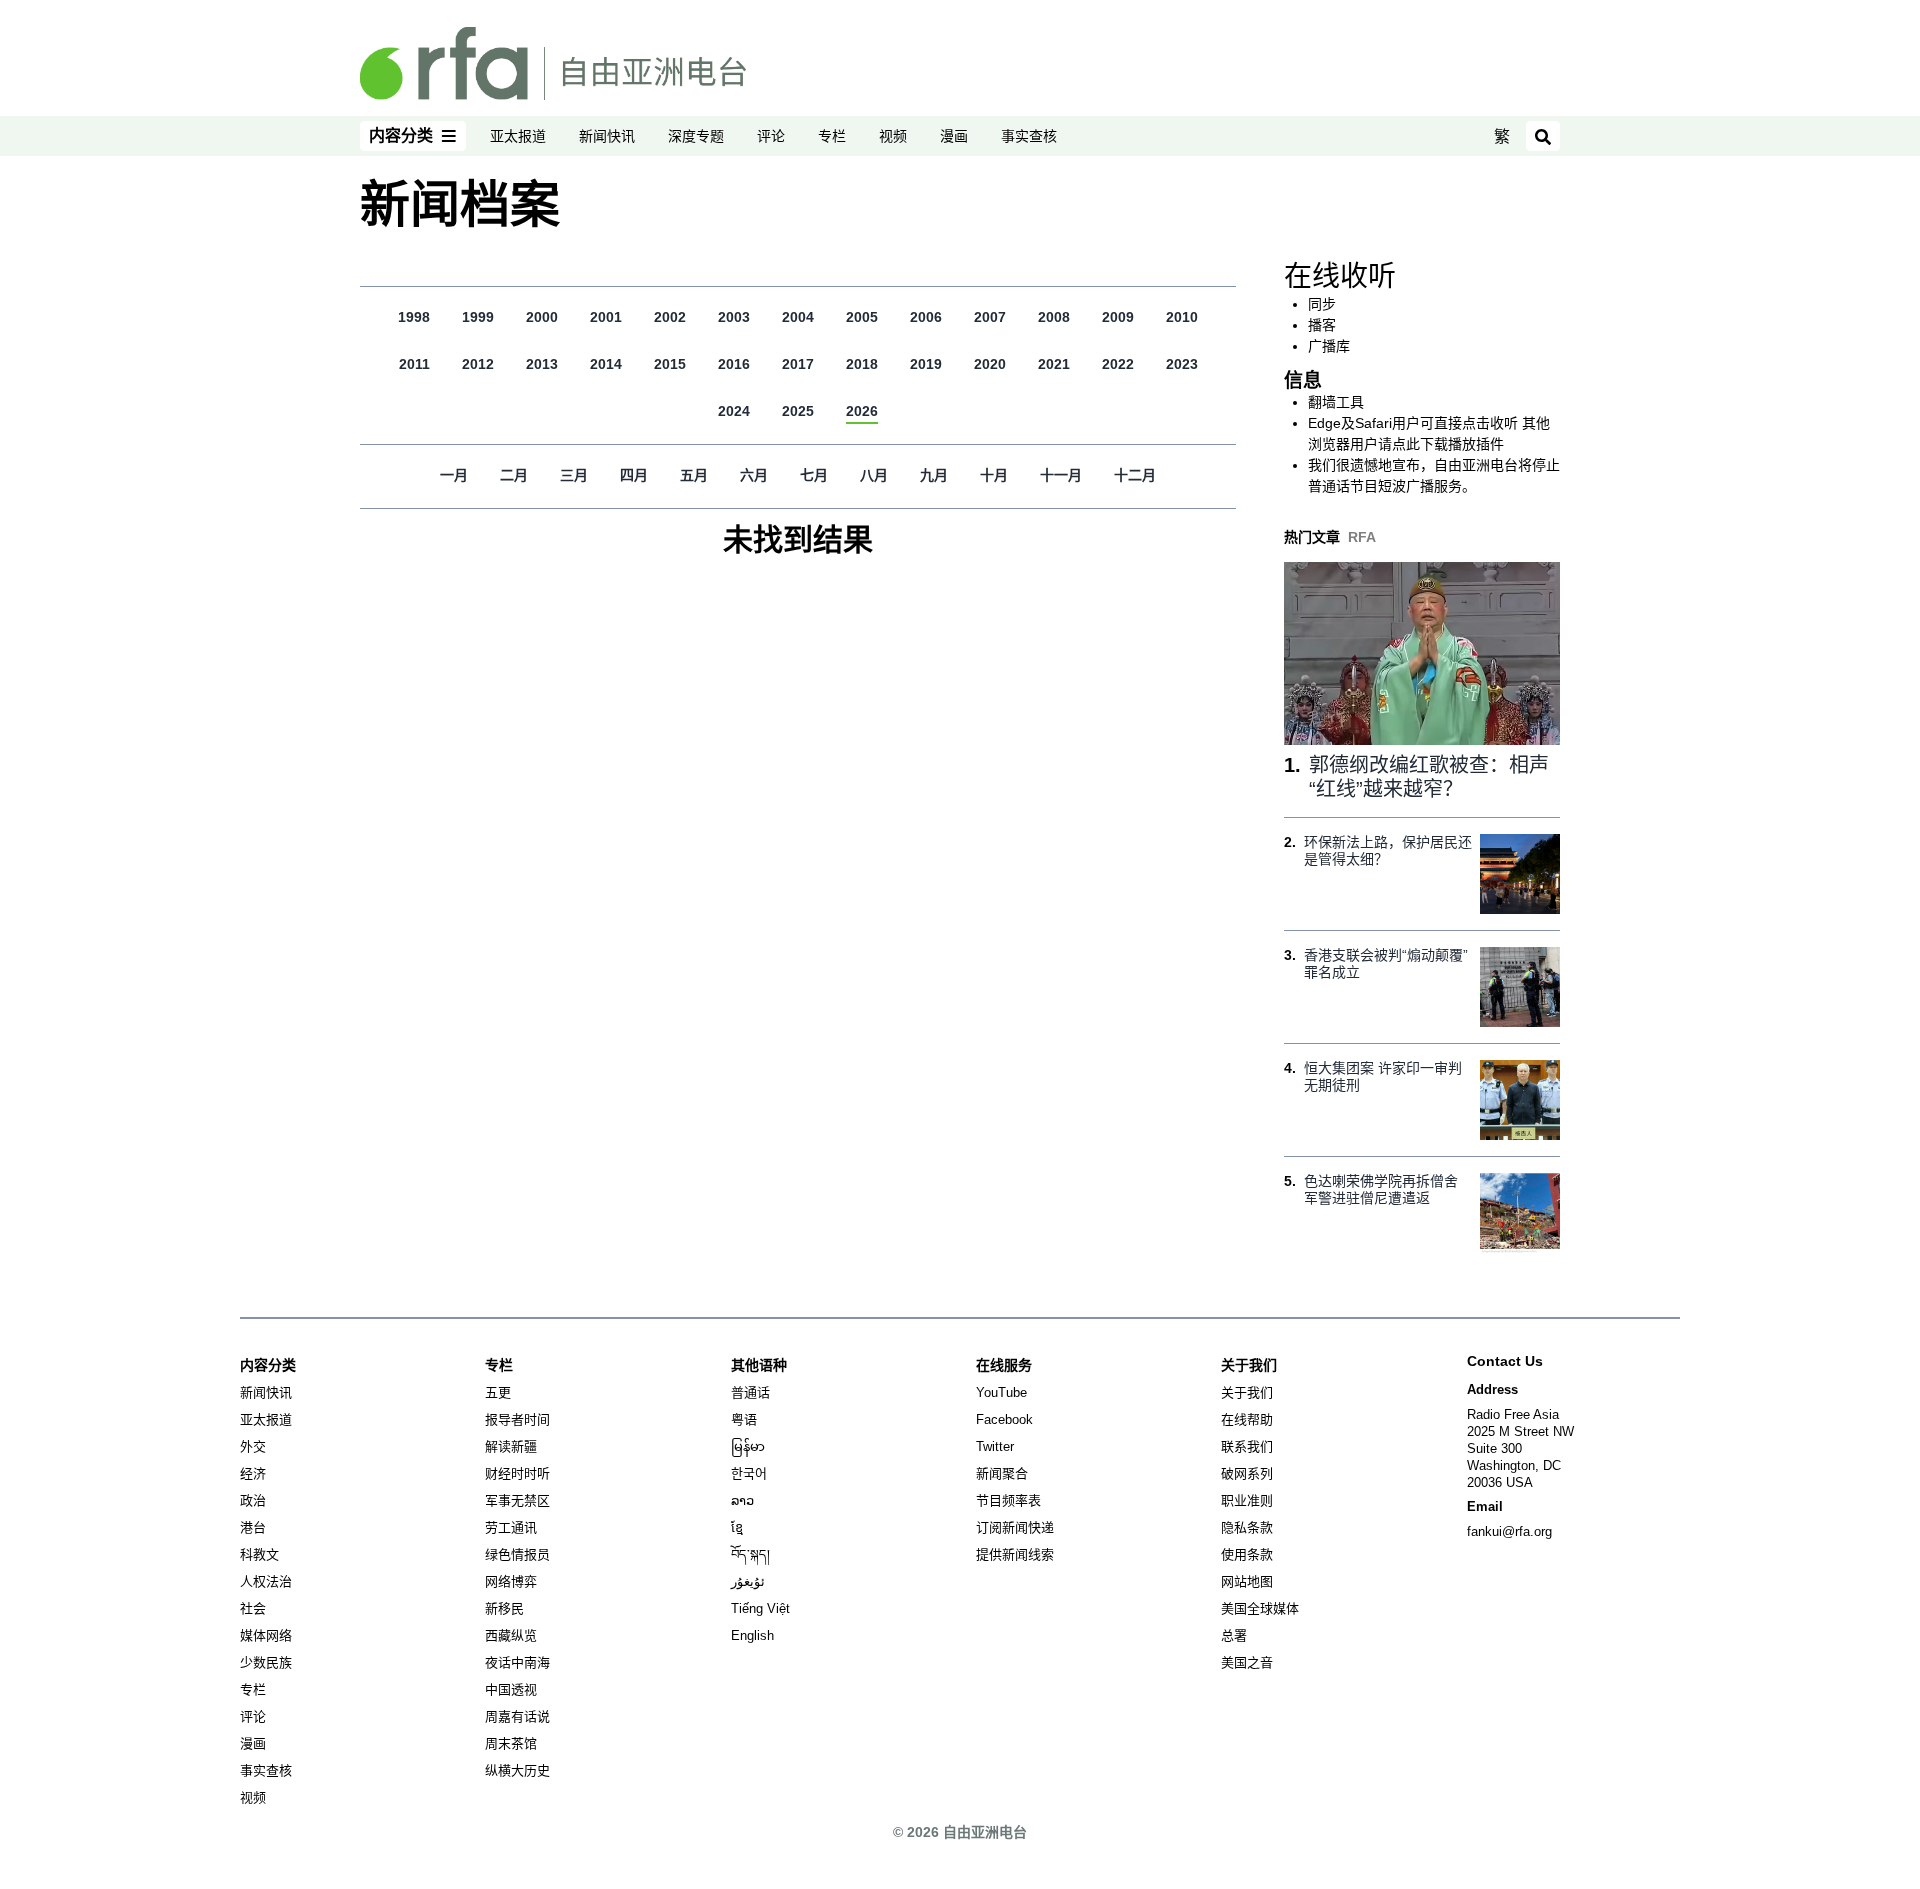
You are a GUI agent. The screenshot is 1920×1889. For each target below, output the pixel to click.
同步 (1322, 304)
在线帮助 (1247, 1419)
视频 (893, 136)
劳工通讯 (511, 1527)
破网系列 (1247, 1473)
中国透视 (511, 1689)
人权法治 (266, 1581)
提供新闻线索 (1015, 1554)
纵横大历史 (517, 1770)
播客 (1322, 325)
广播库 (1329, 346)
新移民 (504, 1608)
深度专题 (696, 136)
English (752, 1635)
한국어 (749, 1473)
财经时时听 (517, 1473)
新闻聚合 (1002, 1473)
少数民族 (266, 1662)
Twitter (995, 1446)
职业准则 (1247, 1500)
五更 (498, 1392)
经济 (253, 1473)
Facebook (1004, 1419)
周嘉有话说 (517, 1716)
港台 (253, 1527)
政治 (253, 1500)
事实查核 (1029, 136)
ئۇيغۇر (748, 1581)
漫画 (954, 136)
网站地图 (1247, 1581)
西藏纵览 (511, 1635)
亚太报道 (518, 136)
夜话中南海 (517, 1662)
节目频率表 (1008, 1500)
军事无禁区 (517, 1500)
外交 (253, 1446)
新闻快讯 (607, 136)
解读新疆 (511, 1446)
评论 (771, 136)
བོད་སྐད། (750, 1554)
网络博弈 (511, 1581)
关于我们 (1247, 1392)
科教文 (259, 1554)
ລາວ (742, 1500)
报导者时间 (517, 1419)
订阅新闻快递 (1015, 1527)
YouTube (1001, 1392)
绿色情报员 (517, 1554)
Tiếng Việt (760, 1608)
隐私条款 (1247, 1527)
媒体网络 (266, 1635)
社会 (253, 1608)
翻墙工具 (1336, 402)
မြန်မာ (748, 1446)
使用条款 (1247, 1554)
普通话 (750, 1392)
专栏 (832, 136)
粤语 (744, 1419)
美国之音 (1247, 1662)
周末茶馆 (511, 1743)
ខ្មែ (737, 1527)
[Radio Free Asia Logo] (553, 62)
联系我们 (1247, 1446)
